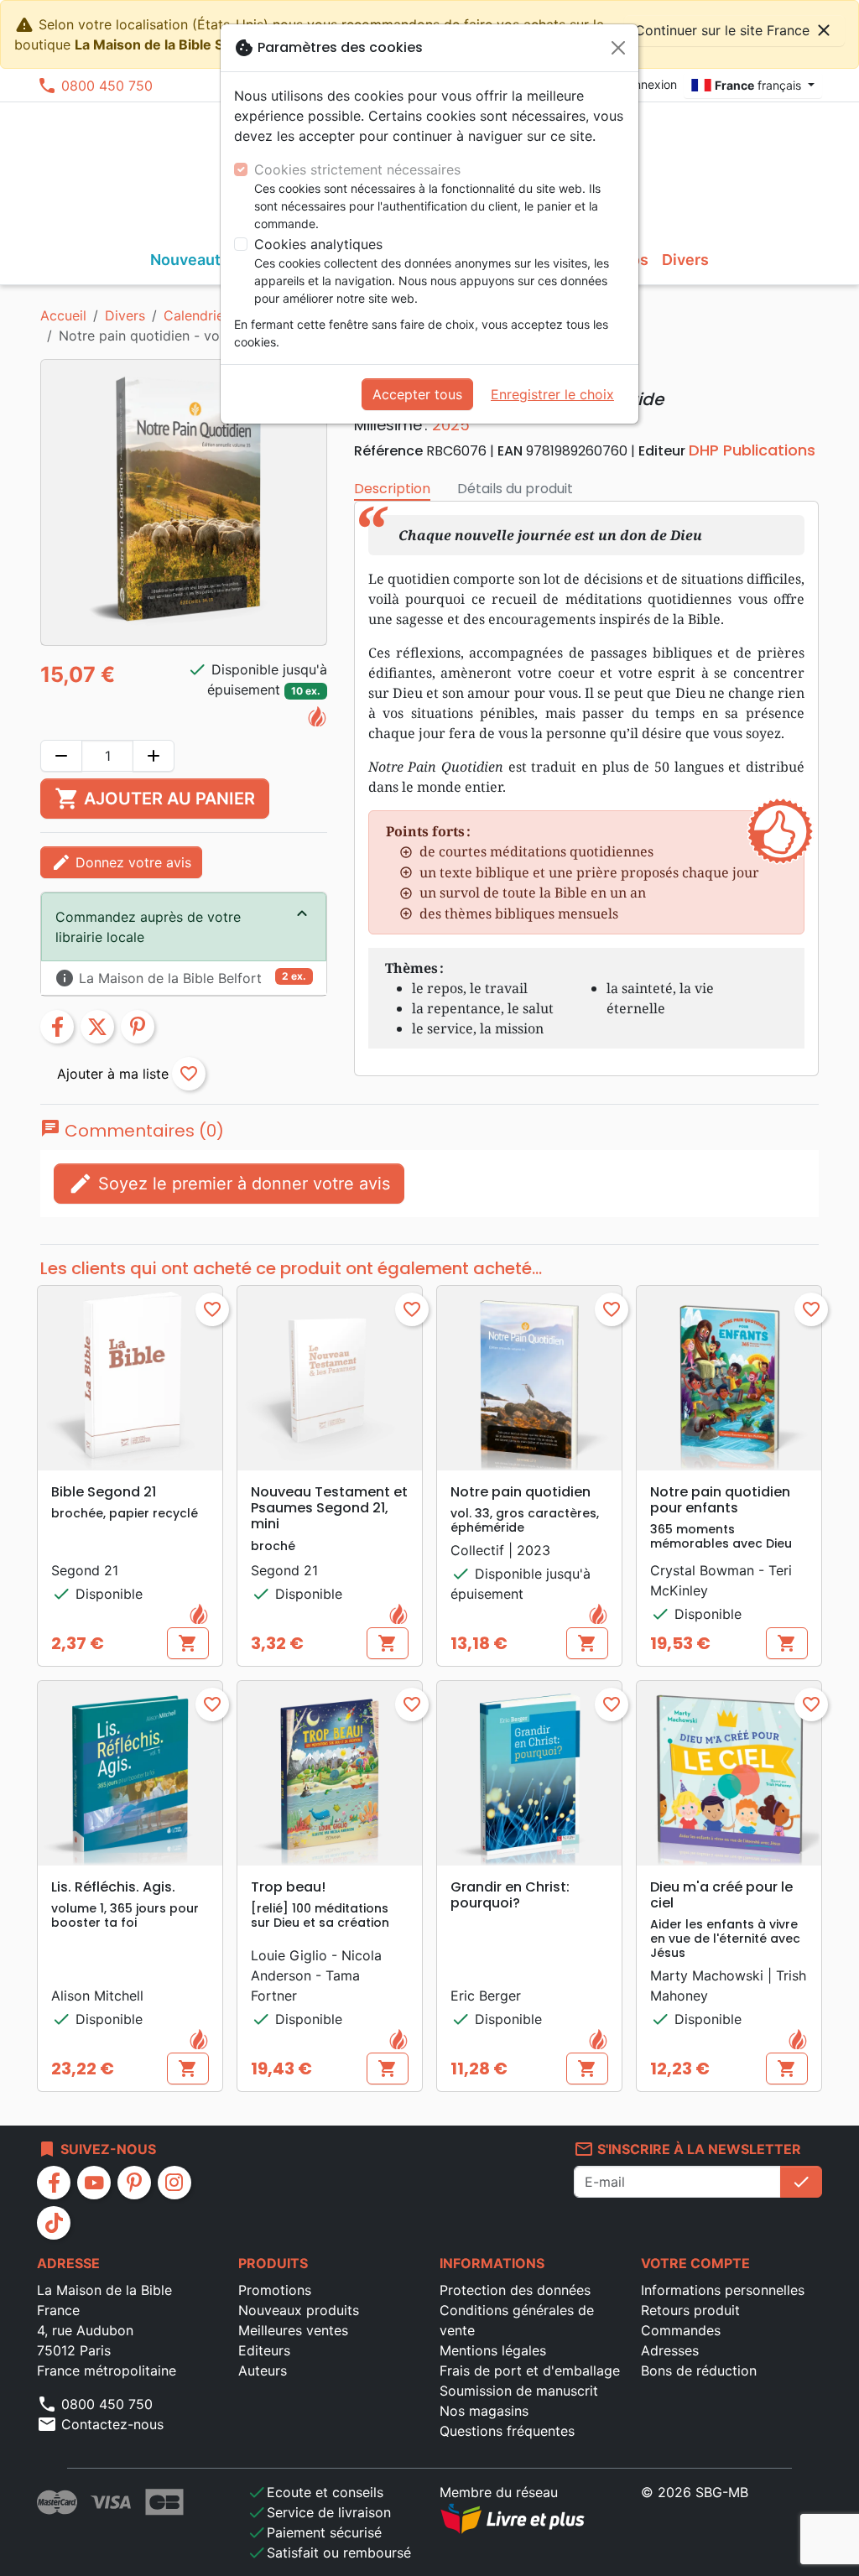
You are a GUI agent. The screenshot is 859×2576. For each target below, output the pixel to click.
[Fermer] (618, 48)
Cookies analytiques (318, 244)
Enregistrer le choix (552, 394)
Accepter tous (417, 394)
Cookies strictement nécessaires (357, 169)
